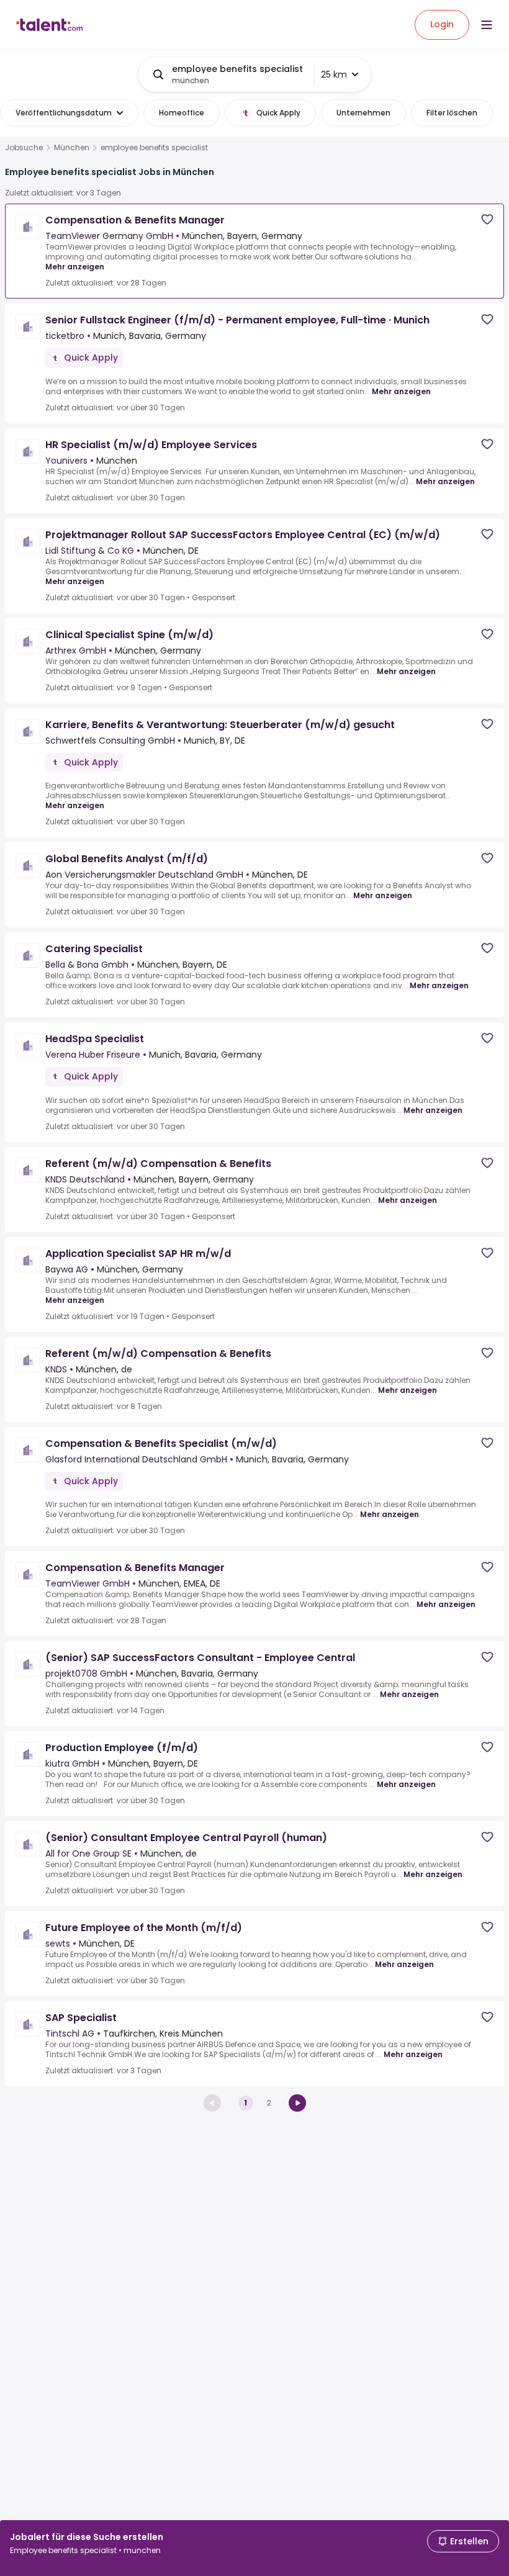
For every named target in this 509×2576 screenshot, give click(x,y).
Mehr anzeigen (75, 267)
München (72, 148)
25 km (334, 74)
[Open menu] (487, 25)
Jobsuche (24, 148)
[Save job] (487, 219)
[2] (297, 2103)
